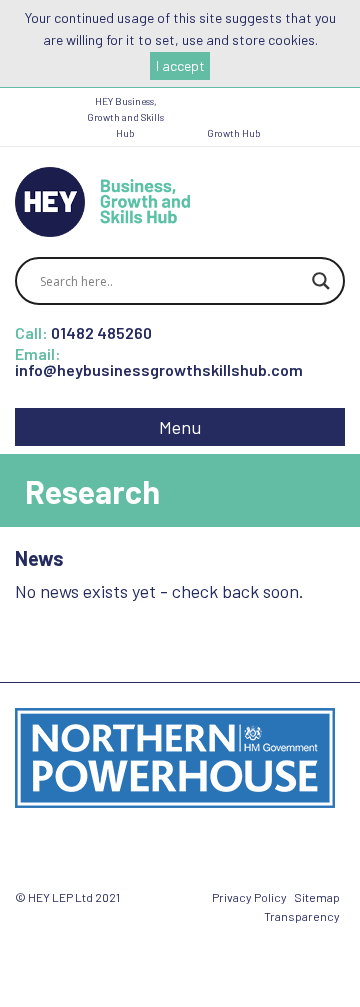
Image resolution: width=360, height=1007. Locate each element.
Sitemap (317, 897)
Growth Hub (234, 133)
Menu (180, 427)
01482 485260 (101, 332)
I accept (180, 65)
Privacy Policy (249, 897)
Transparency (302, 916)
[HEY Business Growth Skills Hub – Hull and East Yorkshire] (102, 199)
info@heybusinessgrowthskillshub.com (159, 369)
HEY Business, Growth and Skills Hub (125, 117)
